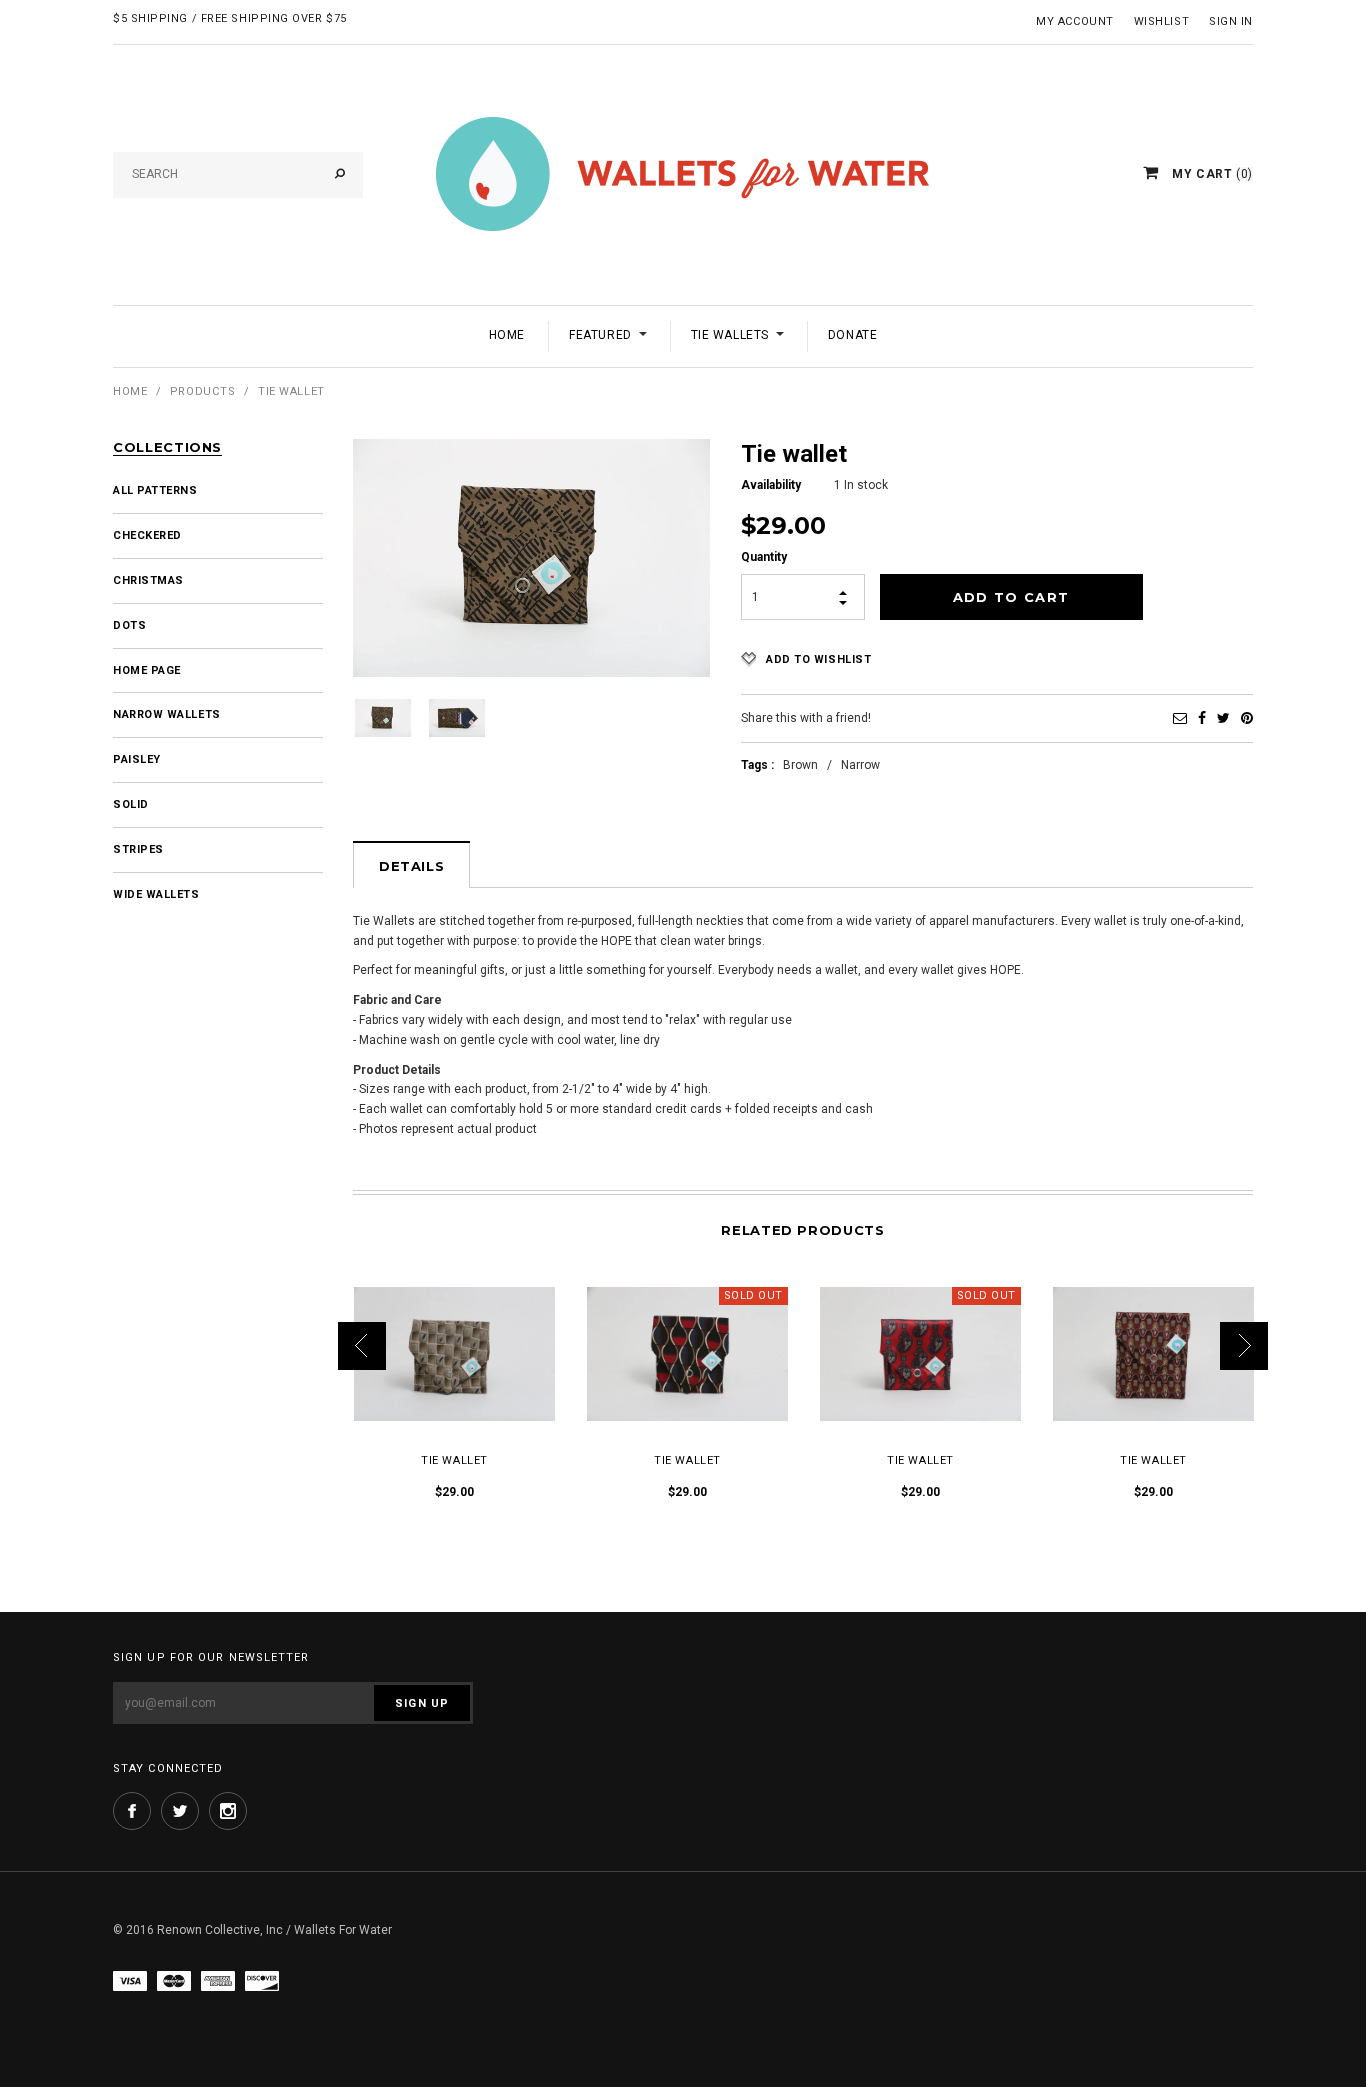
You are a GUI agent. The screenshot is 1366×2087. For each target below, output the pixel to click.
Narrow (860, 765)
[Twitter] (1223, 718)
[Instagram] (228, 1811)
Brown (800, 765)
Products (202, 391)
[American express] (218, 1980)
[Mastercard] (174, 1980)
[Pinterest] (1247, 718)
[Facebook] (1202, 718)
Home (130, 391)
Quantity (764, 557)
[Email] (1180, 718)
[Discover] (262, 1980)
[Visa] (130, 1980)
